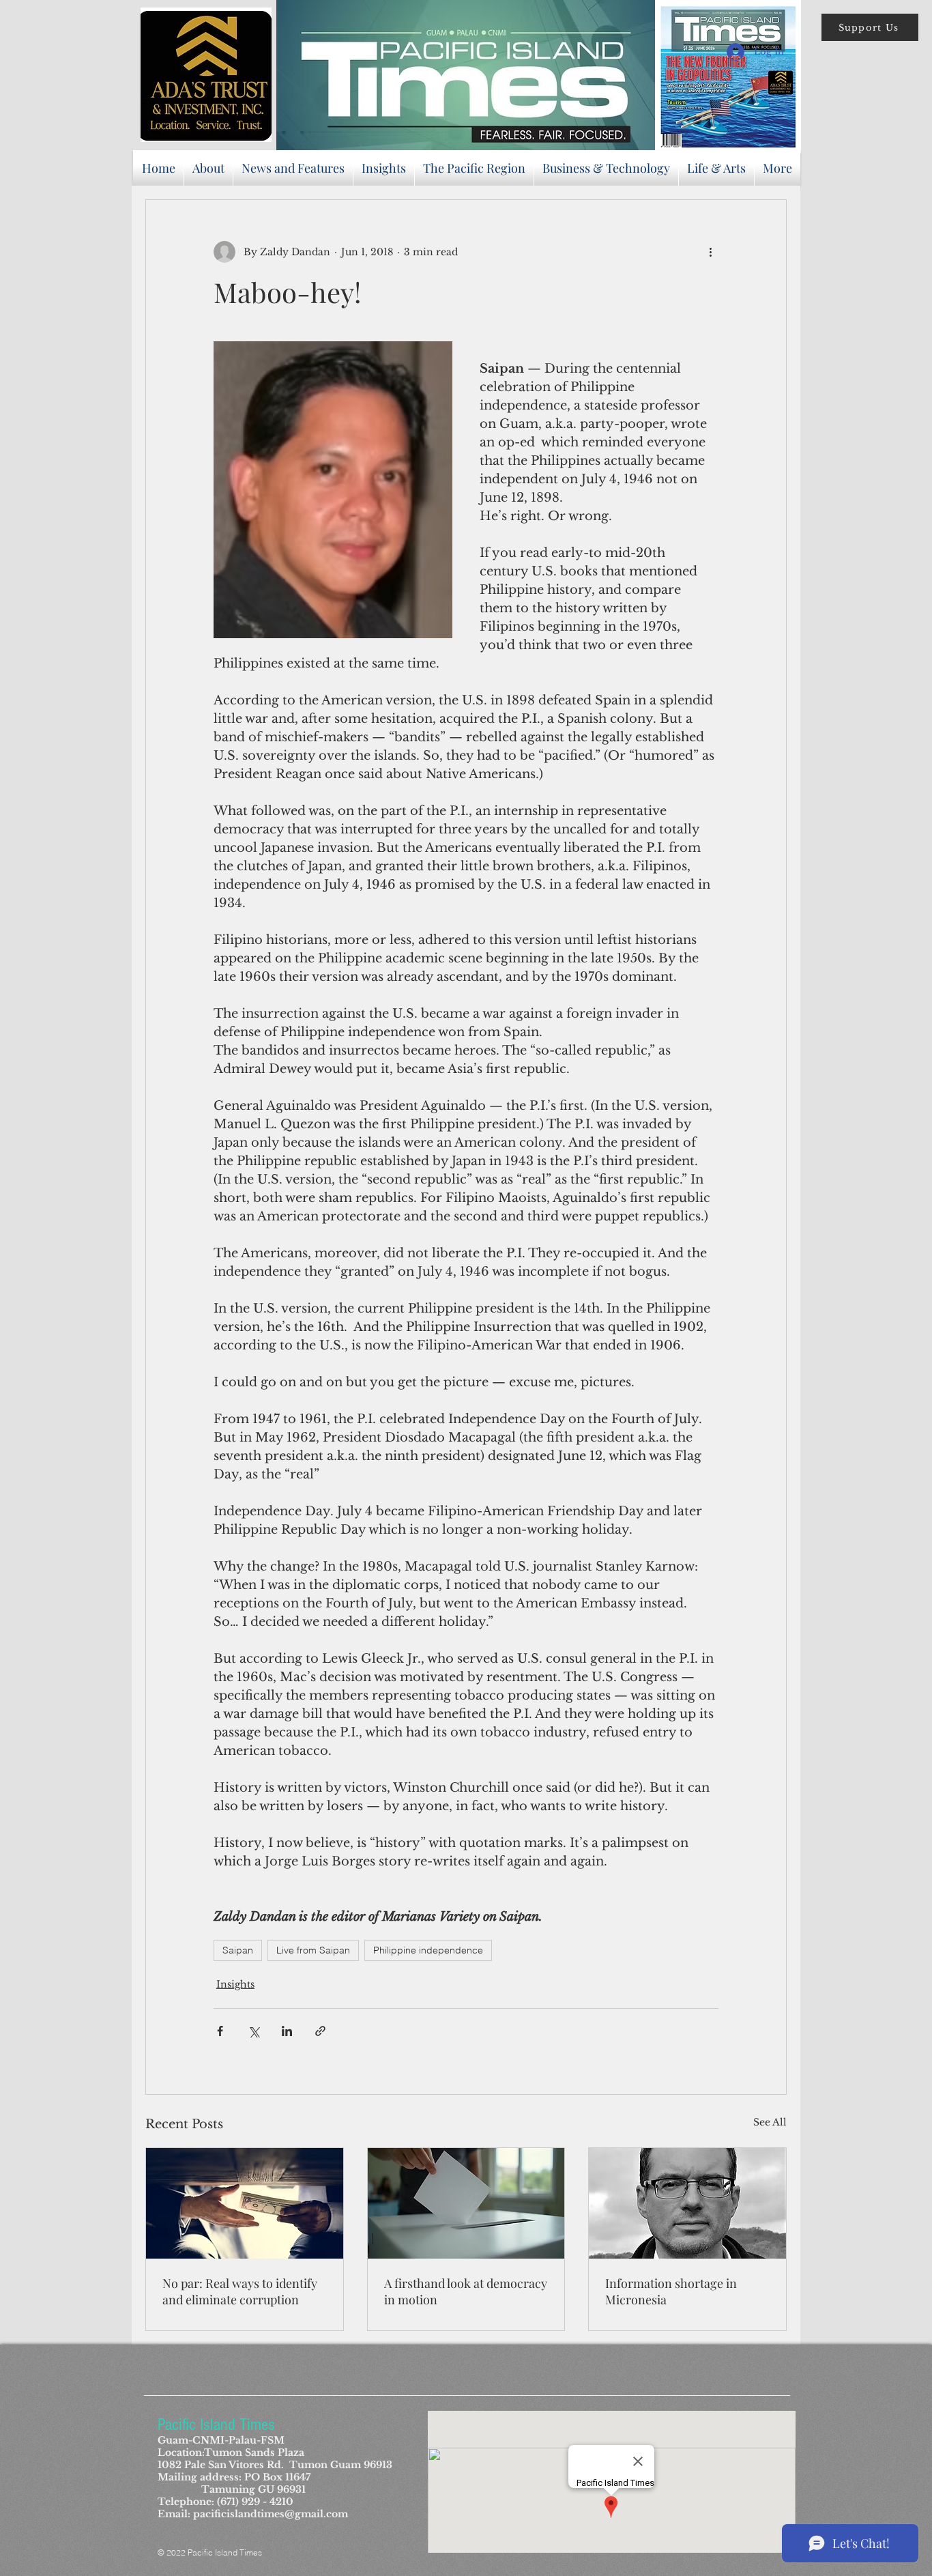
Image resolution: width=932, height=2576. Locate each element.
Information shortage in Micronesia (671, 2291)
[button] (870, 27)
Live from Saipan (313, 1950)
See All (770, 2122)
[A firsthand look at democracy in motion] (466, 2203)
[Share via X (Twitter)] (253, 2031)
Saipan (238, 1950)
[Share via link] (320, 2031)
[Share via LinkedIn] (287, 2031)
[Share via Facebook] (220, 2031)
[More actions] (710, 252)
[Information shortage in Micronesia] (687, 2203)
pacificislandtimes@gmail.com (271, 2514)
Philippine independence (428, 1950)
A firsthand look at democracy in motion (466, 2291)
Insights (235, 1984)
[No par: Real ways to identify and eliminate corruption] (245, 2203)
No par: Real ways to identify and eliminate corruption (240, 2291)
